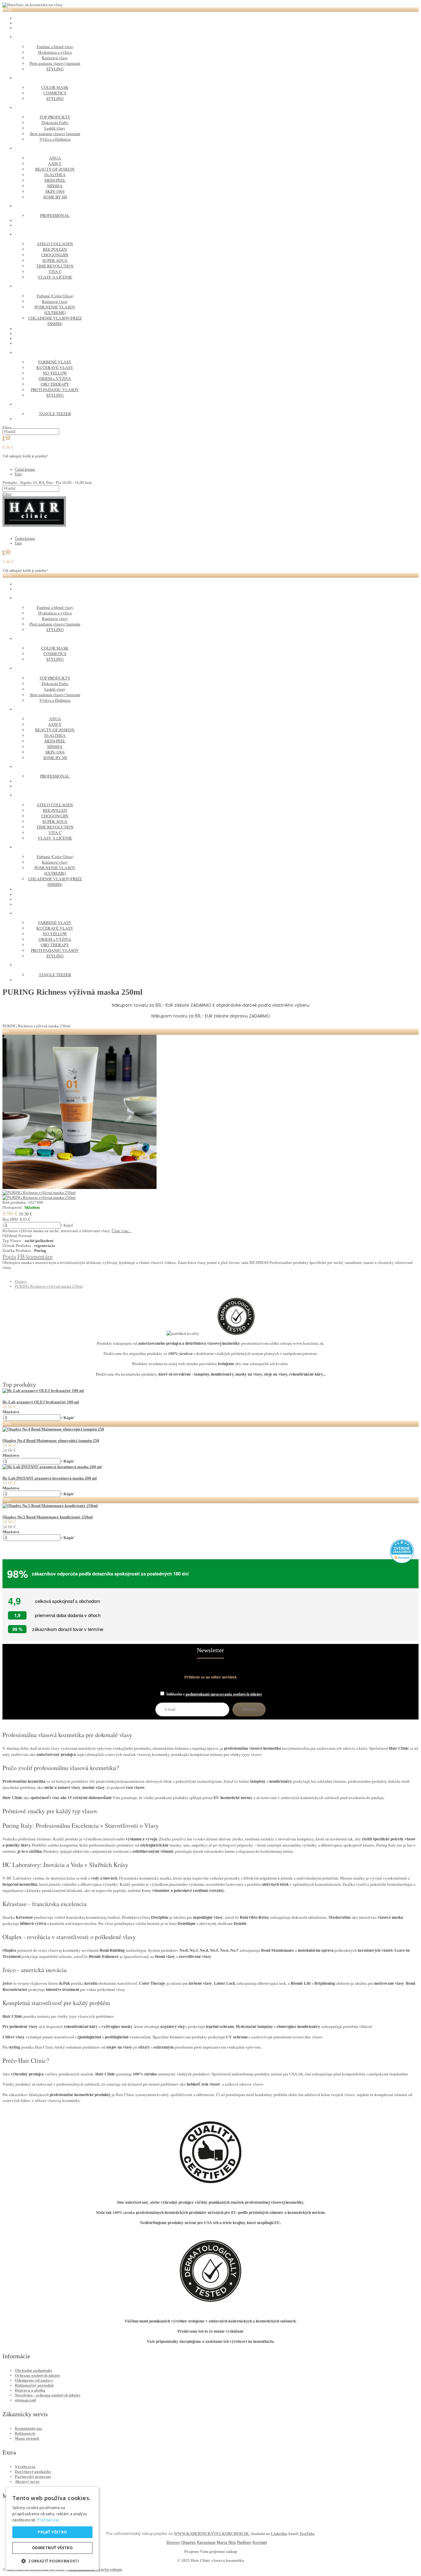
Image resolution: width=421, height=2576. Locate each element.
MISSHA (55, 186)
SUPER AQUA (55, 260)
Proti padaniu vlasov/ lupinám (55, 63)
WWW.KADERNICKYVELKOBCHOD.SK (212, 2534)
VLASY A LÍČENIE (55, 277)
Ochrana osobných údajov (38, 2375)
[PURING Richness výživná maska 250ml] (80, 1188)
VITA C (55, 271)
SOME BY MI (55, 197)
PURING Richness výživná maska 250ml (49, 1286)
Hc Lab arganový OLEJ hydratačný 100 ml (41, 1402)
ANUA (55, 158)
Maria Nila (226, 2543)
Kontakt (260, 2543)
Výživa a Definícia (55, 139)
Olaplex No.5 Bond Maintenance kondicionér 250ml (48, 1517)
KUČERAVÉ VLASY (55, 367)
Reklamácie (25, 2433)
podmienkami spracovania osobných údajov (224, 1694)
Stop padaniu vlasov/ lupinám (55, 134)
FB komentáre (35, 1257)
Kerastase (206, 2543)
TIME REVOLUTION (55, 266)
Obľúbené (10, 1236)
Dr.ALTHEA (55, 175)
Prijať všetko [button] (52, 2532)
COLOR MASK (55, 87)
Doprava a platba (30, 2390)
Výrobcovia (25, 2467)
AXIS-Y (55, 163)
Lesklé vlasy (55, 128)
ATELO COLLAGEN (55, 244)
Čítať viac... (121, 1231)
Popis (9, 1257)
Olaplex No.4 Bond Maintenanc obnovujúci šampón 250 (51, 1441)
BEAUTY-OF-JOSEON (55, 169)
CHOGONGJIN (55, 255)
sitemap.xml (25, 2400)
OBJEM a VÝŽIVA (55, 378)
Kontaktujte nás (29, 2428)
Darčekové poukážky (33, 2472)
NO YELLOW (55, 373)
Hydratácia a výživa (55, 52)
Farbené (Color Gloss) (55, 296)
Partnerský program (33, 2477)
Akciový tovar (27, 2481)
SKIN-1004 (55, 191)
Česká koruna (25, 469)
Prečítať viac (48, 2520)
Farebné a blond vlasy (55, 47)
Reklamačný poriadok (34, 2385)
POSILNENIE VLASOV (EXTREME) (55, 310)
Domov (21, 1281)
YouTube (307, 2534)
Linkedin (279, 2534)
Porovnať (25, 1236)
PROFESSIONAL (55, 215)
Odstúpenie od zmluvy (34, 2380)
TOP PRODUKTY (55, 117)
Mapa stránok (27, 2438)
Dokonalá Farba (55, 122)
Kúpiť (69, 1225)
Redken (244, 2543)
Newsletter (211, 1650)
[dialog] (52, 2528)
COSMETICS (55, 93)
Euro (18, 474)
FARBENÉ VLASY (55, 362)
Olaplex (188, 2543)
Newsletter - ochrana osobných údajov (48, 2395)
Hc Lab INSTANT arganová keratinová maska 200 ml (50, 1478)
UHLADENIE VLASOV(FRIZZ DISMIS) (55, 321)
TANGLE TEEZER (55, 414)
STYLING (55, 69)
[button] (52, 2561)
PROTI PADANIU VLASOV (55, 390)
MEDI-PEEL (55, 180)
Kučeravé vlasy (55, 58)
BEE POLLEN (55, 249)
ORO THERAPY (55, 384)
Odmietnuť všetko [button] (52, 2548)
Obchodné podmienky (34, 2370)
